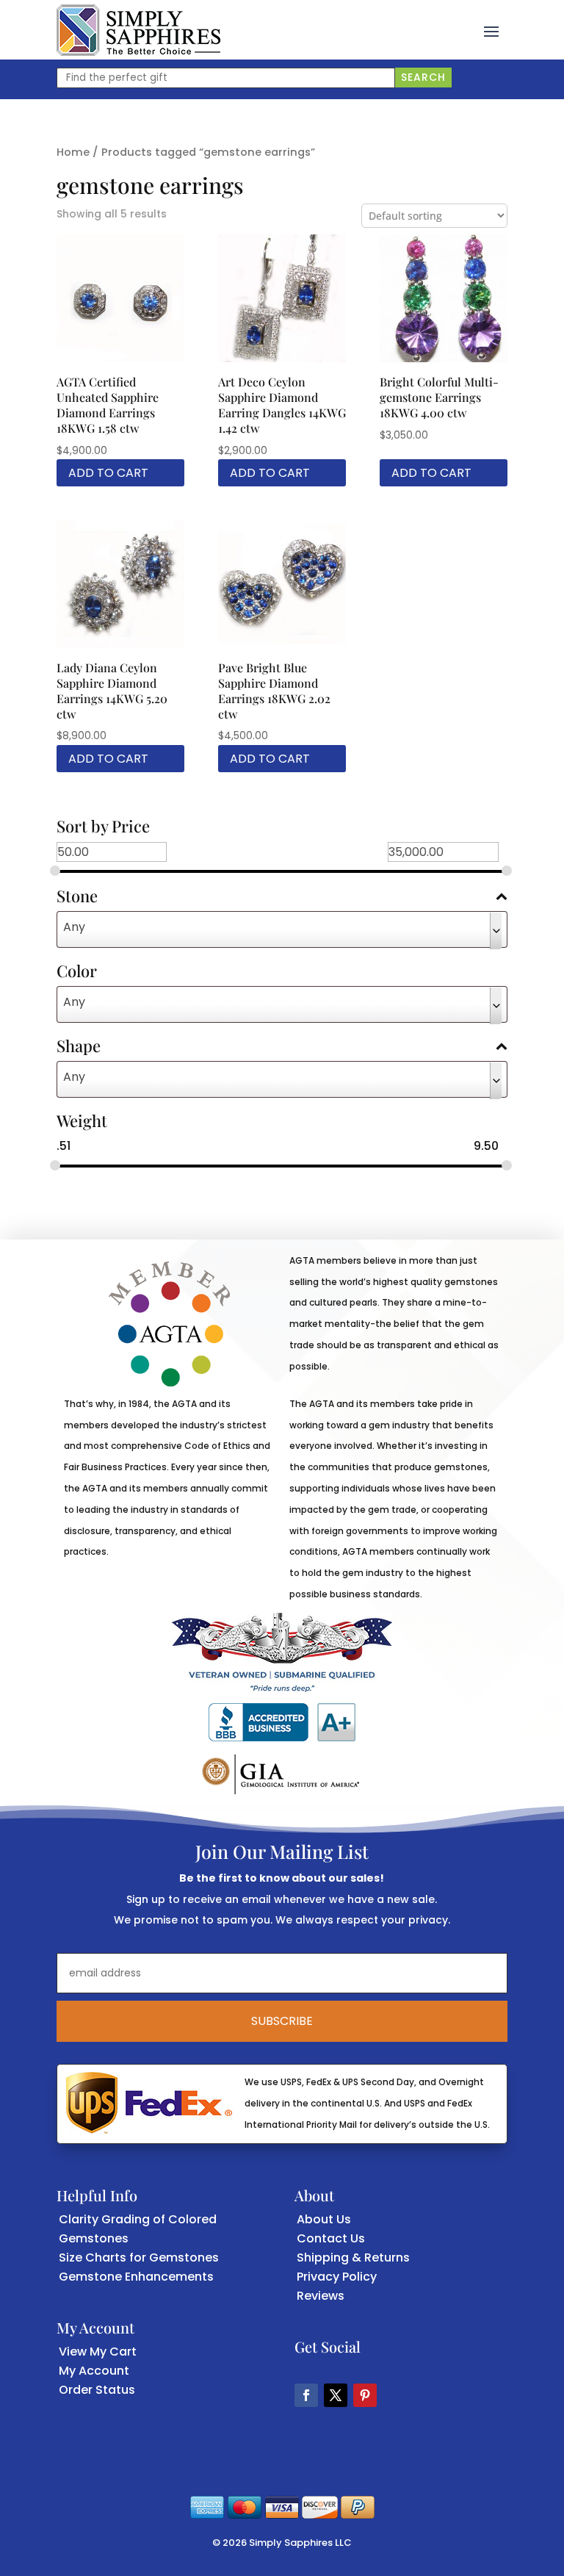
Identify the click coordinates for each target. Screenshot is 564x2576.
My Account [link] (94, 2371)
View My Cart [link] (98, 2352)
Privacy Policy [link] (337, 2277)
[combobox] (282, 929)
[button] (491, 30)
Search (423, 77)
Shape (79, 1047)
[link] (138, 30)
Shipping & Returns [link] (353, 2257)
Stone (77, 897)
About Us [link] (324, 2219)
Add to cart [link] (108, 473)
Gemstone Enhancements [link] (136, 2277)
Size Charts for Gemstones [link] (139, 2257)
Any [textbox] (74, 927)
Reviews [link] (321, 2296)
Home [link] (73, 152)
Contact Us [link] (331, 2238)
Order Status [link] (97, 2390)
